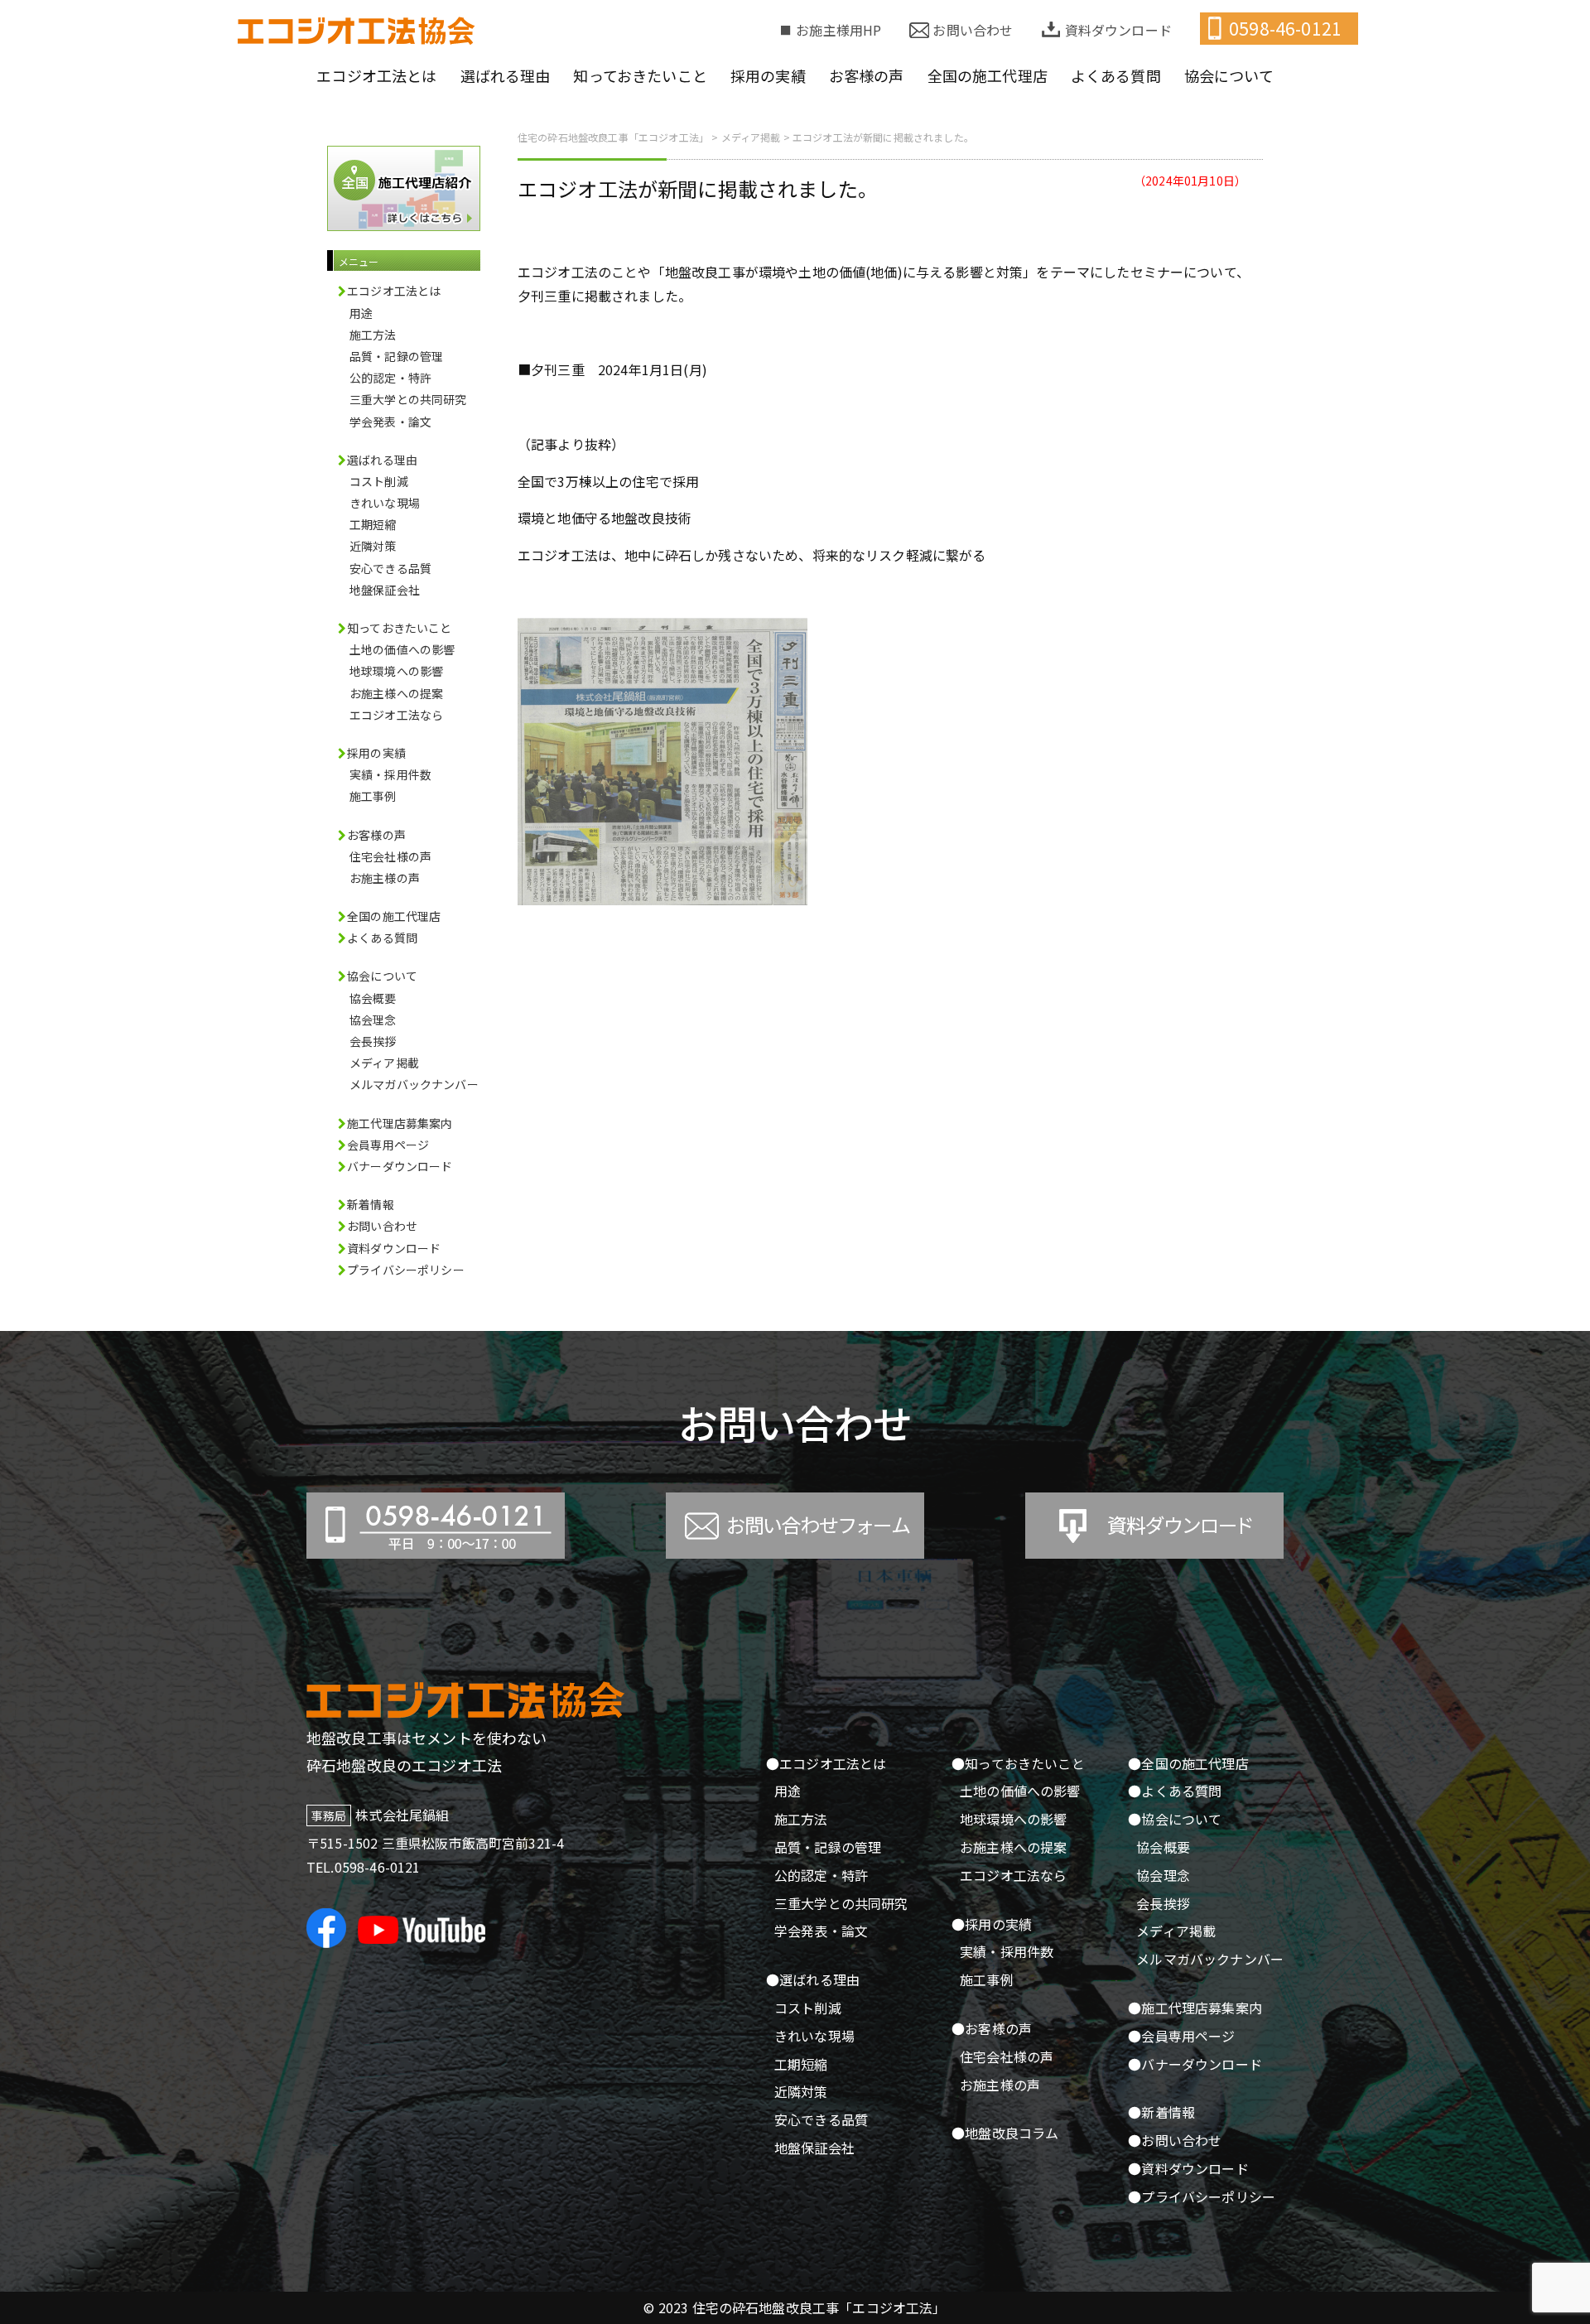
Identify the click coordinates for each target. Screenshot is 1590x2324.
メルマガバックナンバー (414, 1084)
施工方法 (373, 335)
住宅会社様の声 (390, 856)
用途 (361, 313)
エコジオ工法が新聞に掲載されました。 (698, 188)
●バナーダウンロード (1195, 2064)
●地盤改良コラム (1005, 2133)
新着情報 (371, 1204)
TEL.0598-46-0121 (364, 1867)
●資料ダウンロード (1188, 2168)
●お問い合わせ (1175, 2140)
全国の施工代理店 (394, 916)
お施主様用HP (838, 30)
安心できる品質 (390, 568)
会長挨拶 (373, 1041)
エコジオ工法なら (396, 715)
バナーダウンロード (400, 1166)
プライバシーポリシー (406, 1270)
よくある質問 (382, 938)
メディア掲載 (384, 1063)
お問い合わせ (973, 30)
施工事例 (373, 796)
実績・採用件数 (390, 774)
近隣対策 (373, 546)
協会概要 (373, 998)
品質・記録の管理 (396, 356)
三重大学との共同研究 (408, 399)
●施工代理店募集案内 (1195, 2008)
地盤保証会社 (385, 590)
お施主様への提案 (396, 693)
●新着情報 (1161, 2112)
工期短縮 (373, 524)
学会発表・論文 (390, 422)
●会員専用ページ (1181, 2036)
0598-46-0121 (1285, 28)
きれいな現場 (385, 503)
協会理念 (373, 1020)
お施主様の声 (385, 878)
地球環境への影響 (396, 671)
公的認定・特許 (390, 378)
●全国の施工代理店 (1188, 1763)
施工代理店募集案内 (400, 1123)
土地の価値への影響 (402, 649)
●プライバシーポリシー (1202, 2196)
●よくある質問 (1175, 1791)
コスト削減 (379, 481)
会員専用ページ (388, 1145)
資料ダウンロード (1118, 30)
